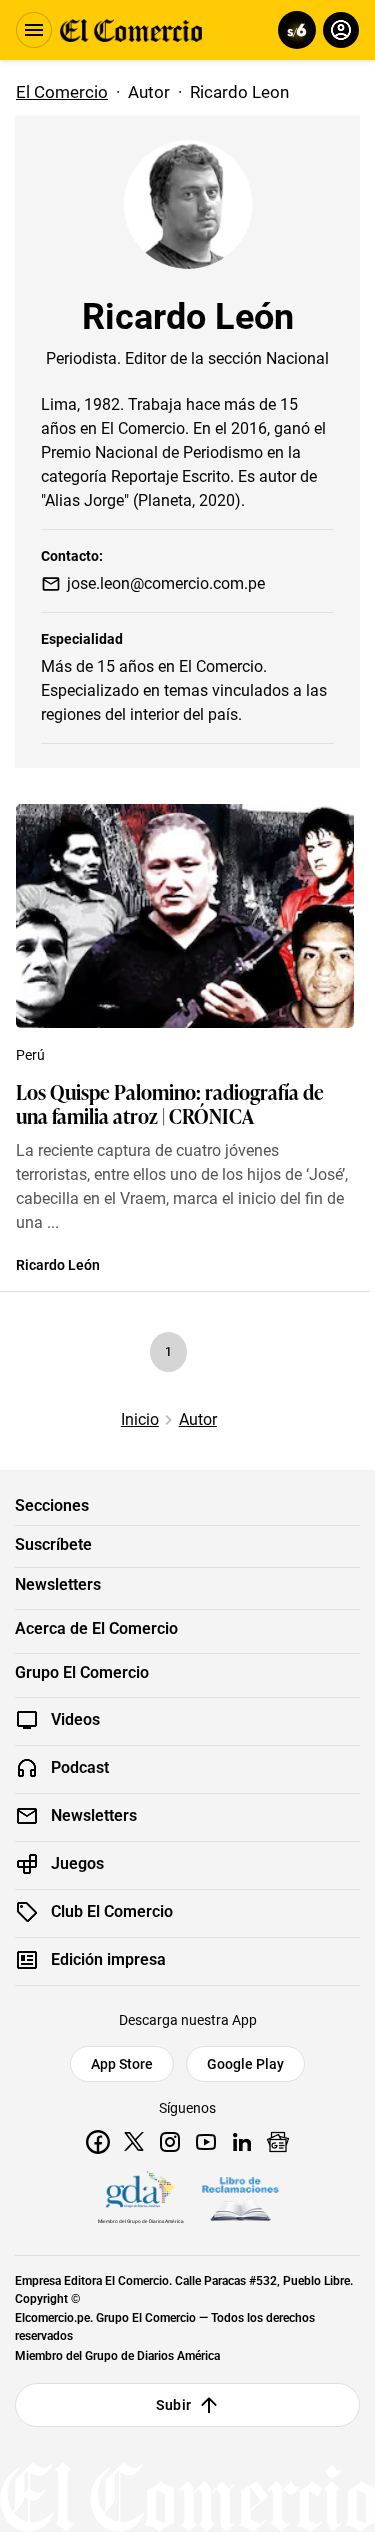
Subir (173, 2405)
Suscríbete (53, 1545)
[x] (134, 2142)
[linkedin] (242, 2142)
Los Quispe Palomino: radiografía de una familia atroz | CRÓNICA (170, 1103)
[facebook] (98, 2142)
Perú (30, 1055)
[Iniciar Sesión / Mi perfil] (341, 30)
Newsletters (58, 1585)
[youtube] (206, 2142)
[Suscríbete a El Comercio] (293, 30)
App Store (122, 2064)
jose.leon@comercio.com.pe (166, 583)
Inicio (140, 1419)
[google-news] (278, 2142)
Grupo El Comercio (82, 1673)
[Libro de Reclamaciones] (240, 2199)
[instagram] (170, 2142)
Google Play (245, 2064)
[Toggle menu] (34, 30)
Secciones (52, 1506)
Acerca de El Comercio (96, 1629)
